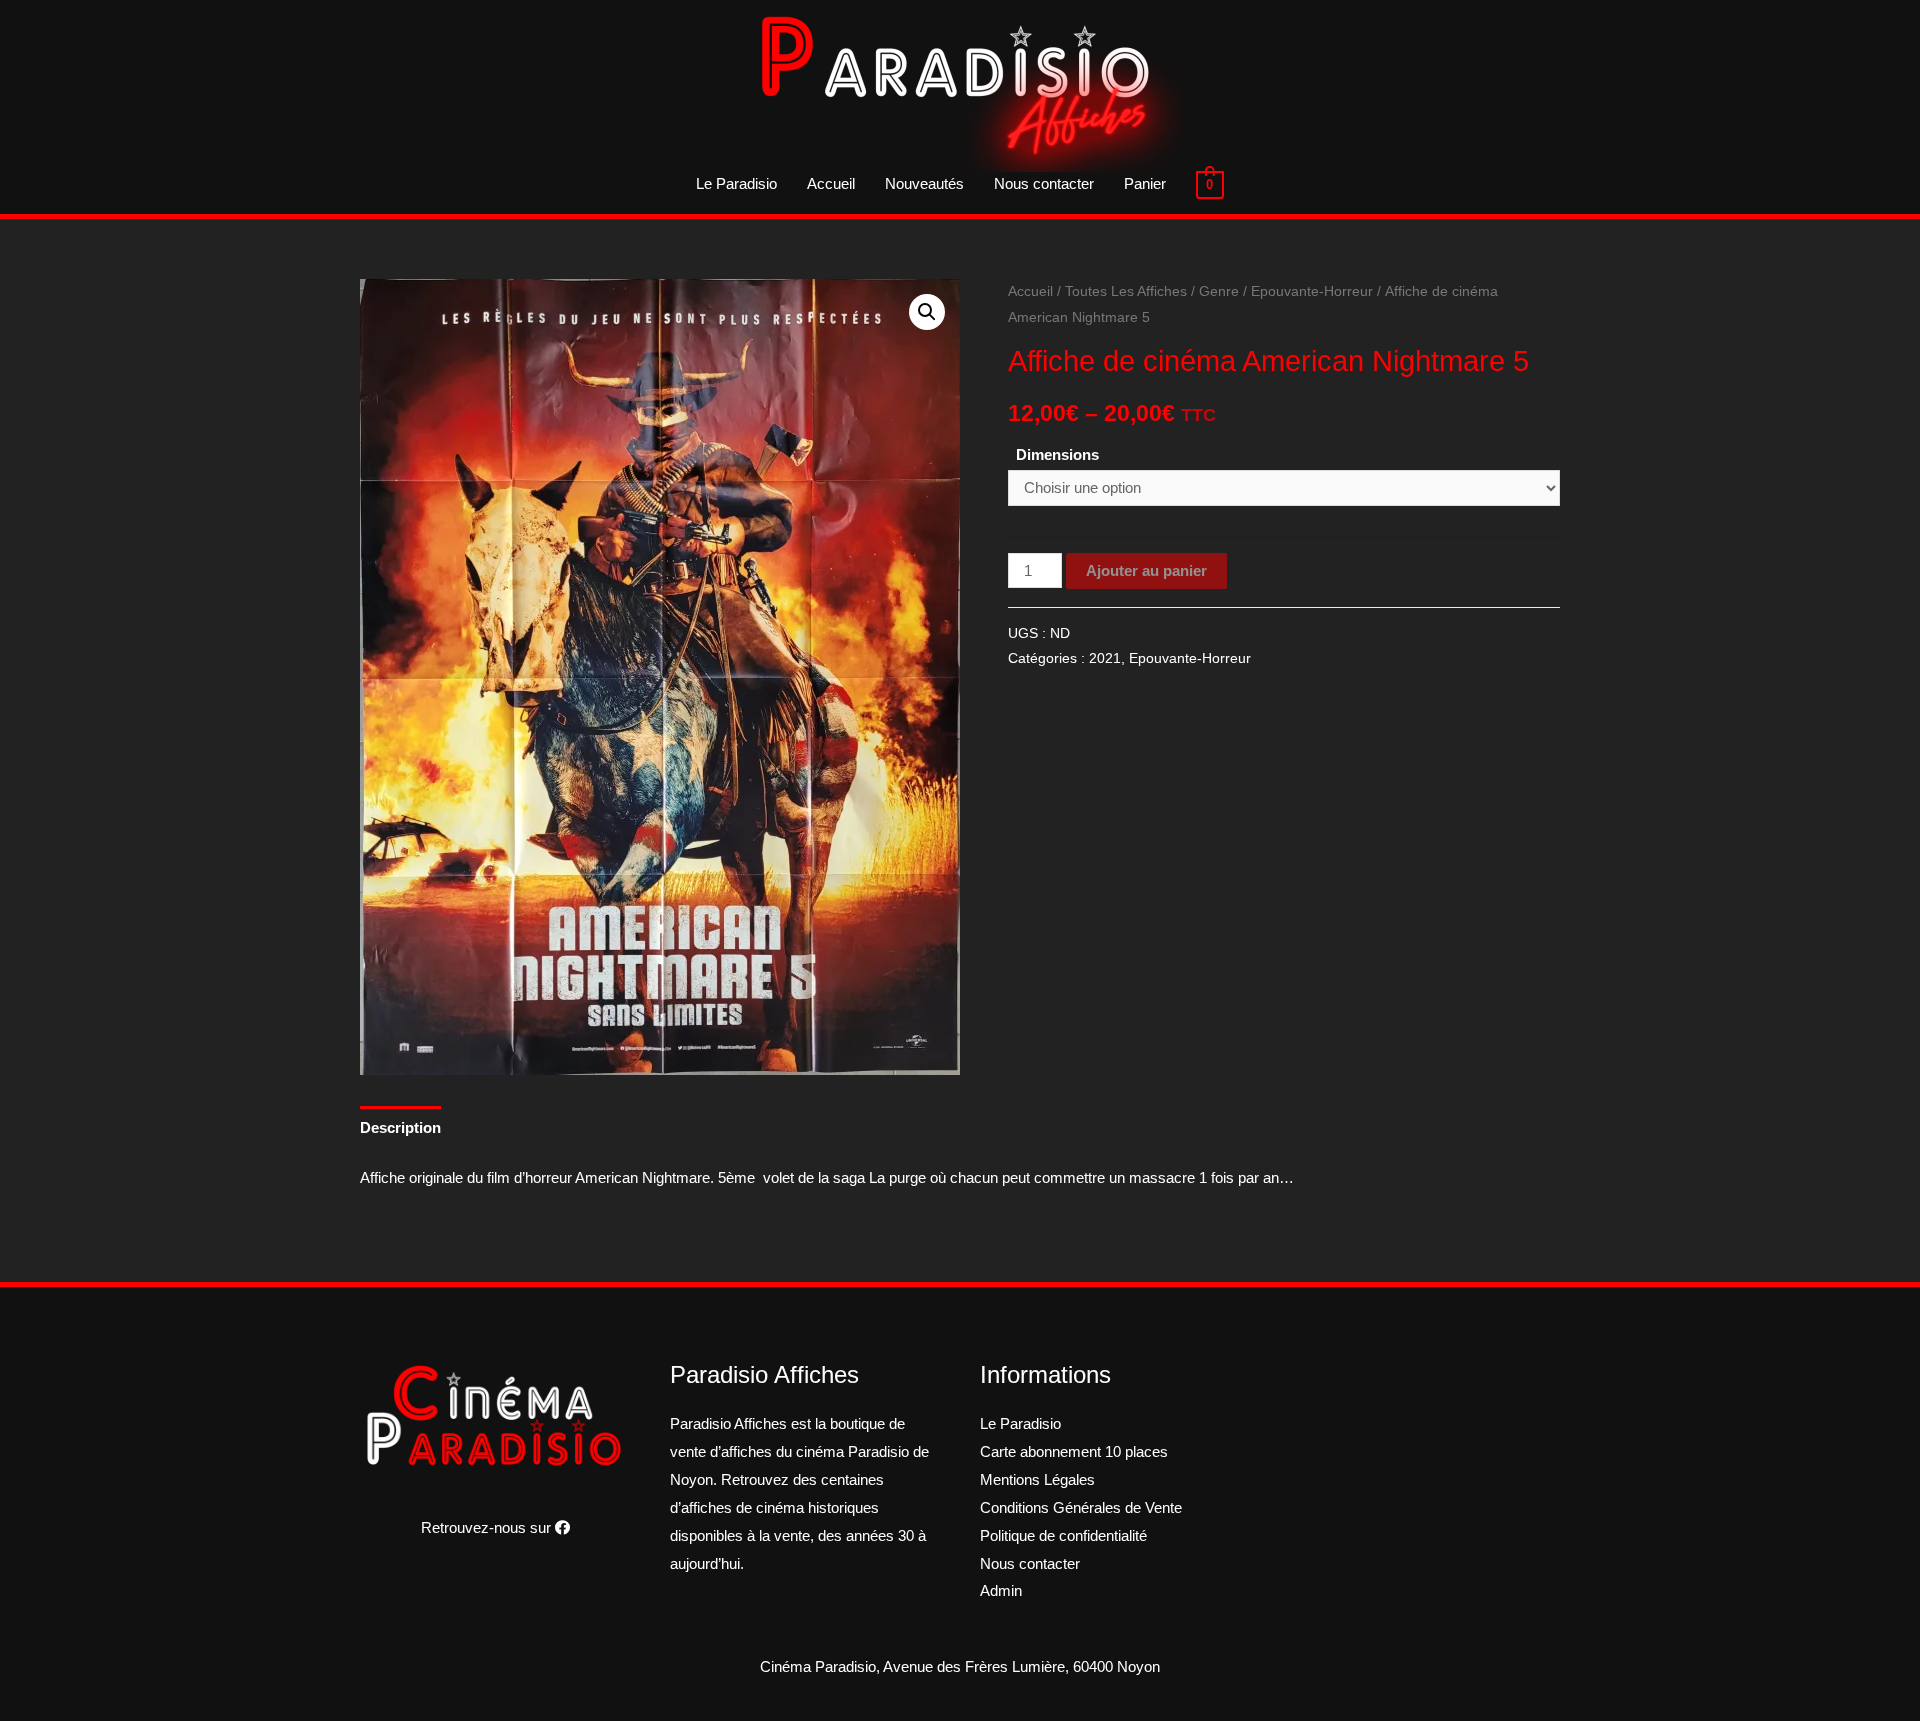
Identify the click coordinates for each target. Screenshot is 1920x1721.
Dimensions (1057, 454)
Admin (1001, 1590)
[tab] (400, 1127)
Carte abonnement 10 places (1074, 1451)
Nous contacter (1044, 183)
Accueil (831, 183)
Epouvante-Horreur (1312, 291)
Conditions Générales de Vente (1081, 1507)
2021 (1105, 658)
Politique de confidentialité (1063, 1535)
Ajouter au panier (1146, 570)
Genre (1219, 291)
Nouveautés (924, 183)
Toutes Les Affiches (1126, 291)
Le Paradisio (736, 183)
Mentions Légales (1037, 1479)
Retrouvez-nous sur (488, 1527)
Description (400, 1127)
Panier (1145, 183)
